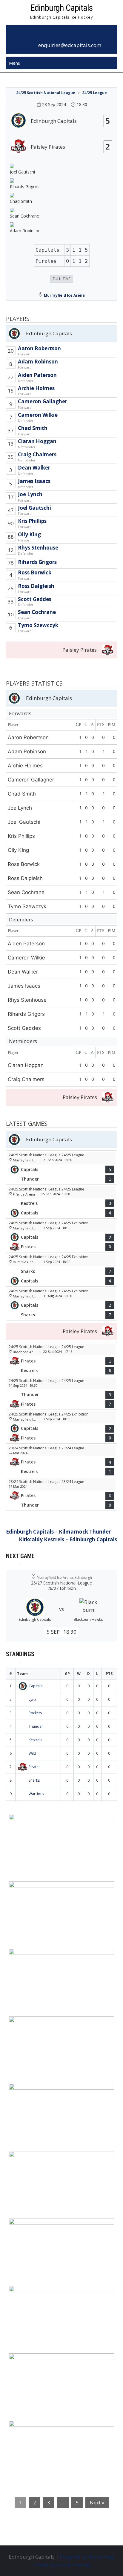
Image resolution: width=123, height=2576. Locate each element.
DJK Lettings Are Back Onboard (52, 1822)
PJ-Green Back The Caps (43, 2227)
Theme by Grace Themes (61, 2564)
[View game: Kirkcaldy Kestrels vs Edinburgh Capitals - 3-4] (61, 1202)
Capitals (36, 1686)
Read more (36, 1856)
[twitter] (68, 35)
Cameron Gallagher (43, 401)
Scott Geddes (35, 599)
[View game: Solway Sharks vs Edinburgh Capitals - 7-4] (61, 1269)
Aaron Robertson (39, 348)
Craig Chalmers (37, 454)
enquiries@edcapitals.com (70, 45)
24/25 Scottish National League (46, 93)
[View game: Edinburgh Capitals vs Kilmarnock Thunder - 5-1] (61, 1167)
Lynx (32, 1699)
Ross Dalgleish (36, 586)
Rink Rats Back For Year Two (49, 1890)
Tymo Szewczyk (38, 625)
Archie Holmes (36, 388)
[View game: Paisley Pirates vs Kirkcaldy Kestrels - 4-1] (61, 1460)
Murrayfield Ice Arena (64, 295)
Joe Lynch (30, 494)
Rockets (35, 1713)
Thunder (36, 1726)
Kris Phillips (32, 521)
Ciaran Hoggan (37, 441)
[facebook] (55, 35)
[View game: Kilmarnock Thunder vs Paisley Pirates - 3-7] (61, 1393)
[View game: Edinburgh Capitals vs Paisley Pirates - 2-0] (61, 1235)
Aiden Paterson (37, 375)
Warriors (36, 1794)
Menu (15, 63)
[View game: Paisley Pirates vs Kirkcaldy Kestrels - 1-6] (61, 1359)
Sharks (34, 1780)
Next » (97, 2503)
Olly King (29, 534)
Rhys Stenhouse (38, 548)
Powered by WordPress (87, 2557)
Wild (32, 1753)
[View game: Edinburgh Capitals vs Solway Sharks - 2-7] (61, 1303)
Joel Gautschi (34, 508)
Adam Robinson (38, 362)
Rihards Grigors (37, 562)
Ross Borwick (35, 572)
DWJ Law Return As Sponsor (48, 2092)
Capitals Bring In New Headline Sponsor (63, 2362)
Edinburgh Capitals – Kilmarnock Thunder (58, 1532)
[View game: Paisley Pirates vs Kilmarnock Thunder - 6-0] (61, 1494)
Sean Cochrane (37, 612)
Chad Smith (33, 428)
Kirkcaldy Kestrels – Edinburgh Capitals (68, 1539)
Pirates (34, 1767)
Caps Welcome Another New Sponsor (60, 1957)
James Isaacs (34, 481)
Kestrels (35, 1740)
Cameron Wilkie (38, 415)
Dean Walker (34, 468)
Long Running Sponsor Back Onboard (60, 2160)
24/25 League (94, 93)
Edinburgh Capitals (61, 8)
